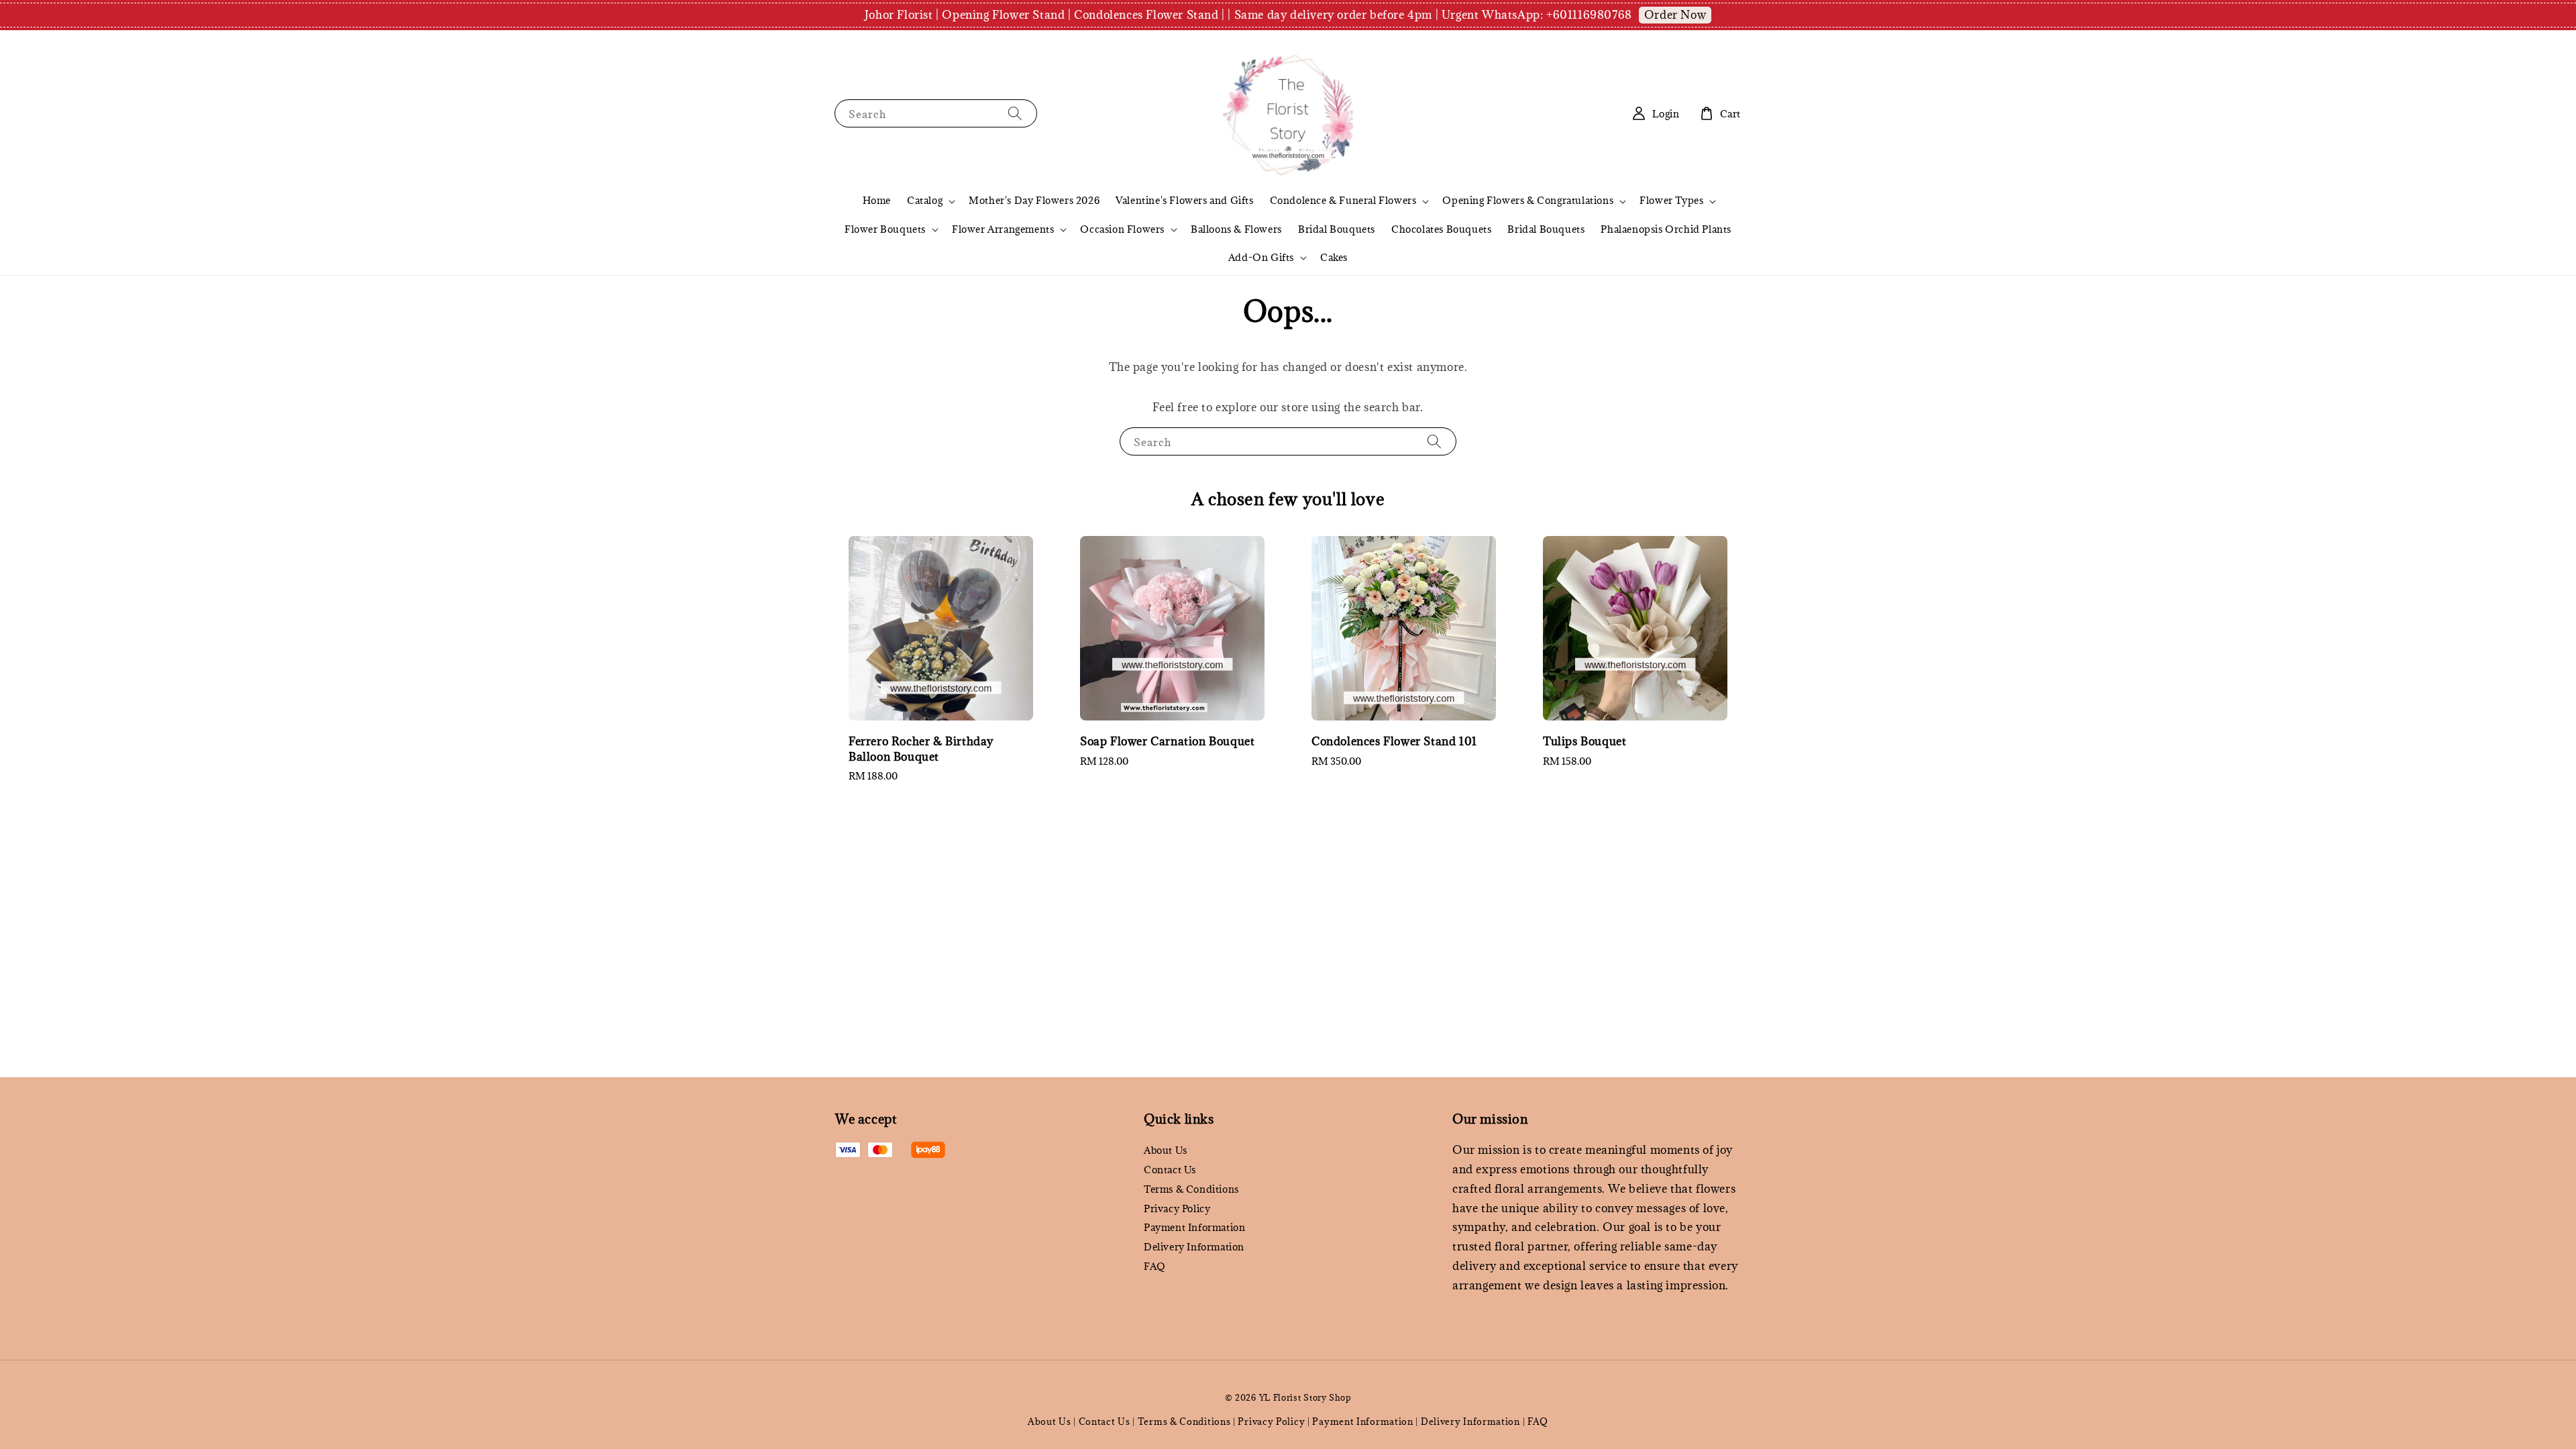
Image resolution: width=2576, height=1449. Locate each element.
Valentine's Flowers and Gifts (1184, 200)
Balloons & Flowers (1236, 229)
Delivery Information (1194, 1247)
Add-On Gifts (1261, 258)
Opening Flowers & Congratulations (1528, 201)
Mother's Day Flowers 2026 (1034, 200)
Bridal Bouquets (1337, 229)
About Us (1166, 1150)
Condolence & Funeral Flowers (1343, 201)
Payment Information (1194, 1227)
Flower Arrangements (1003, 229)
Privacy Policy (1177, 1209)
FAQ (1155, 1266)
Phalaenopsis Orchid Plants (1666, 229)
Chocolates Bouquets (1441, 229)
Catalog (925, 201)
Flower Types (1671, 201)
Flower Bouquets (885, 229)
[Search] (1015, 113)
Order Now (1675, 15)
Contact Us (1170, 1170)
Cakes (1334, 257)
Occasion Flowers (1122, 229)
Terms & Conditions (1191, 1189)
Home (877, 200)
